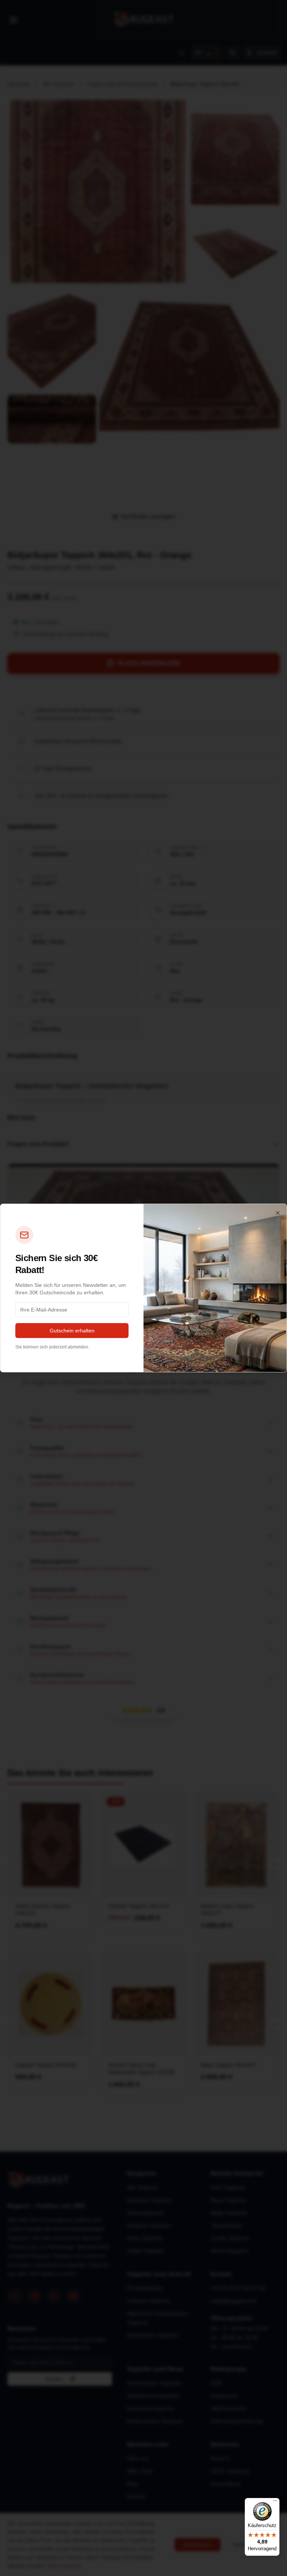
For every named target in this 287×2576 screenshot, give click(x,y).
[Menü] (275, 2502)
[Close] (278, 1213)
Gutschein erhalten (72, 1331)
